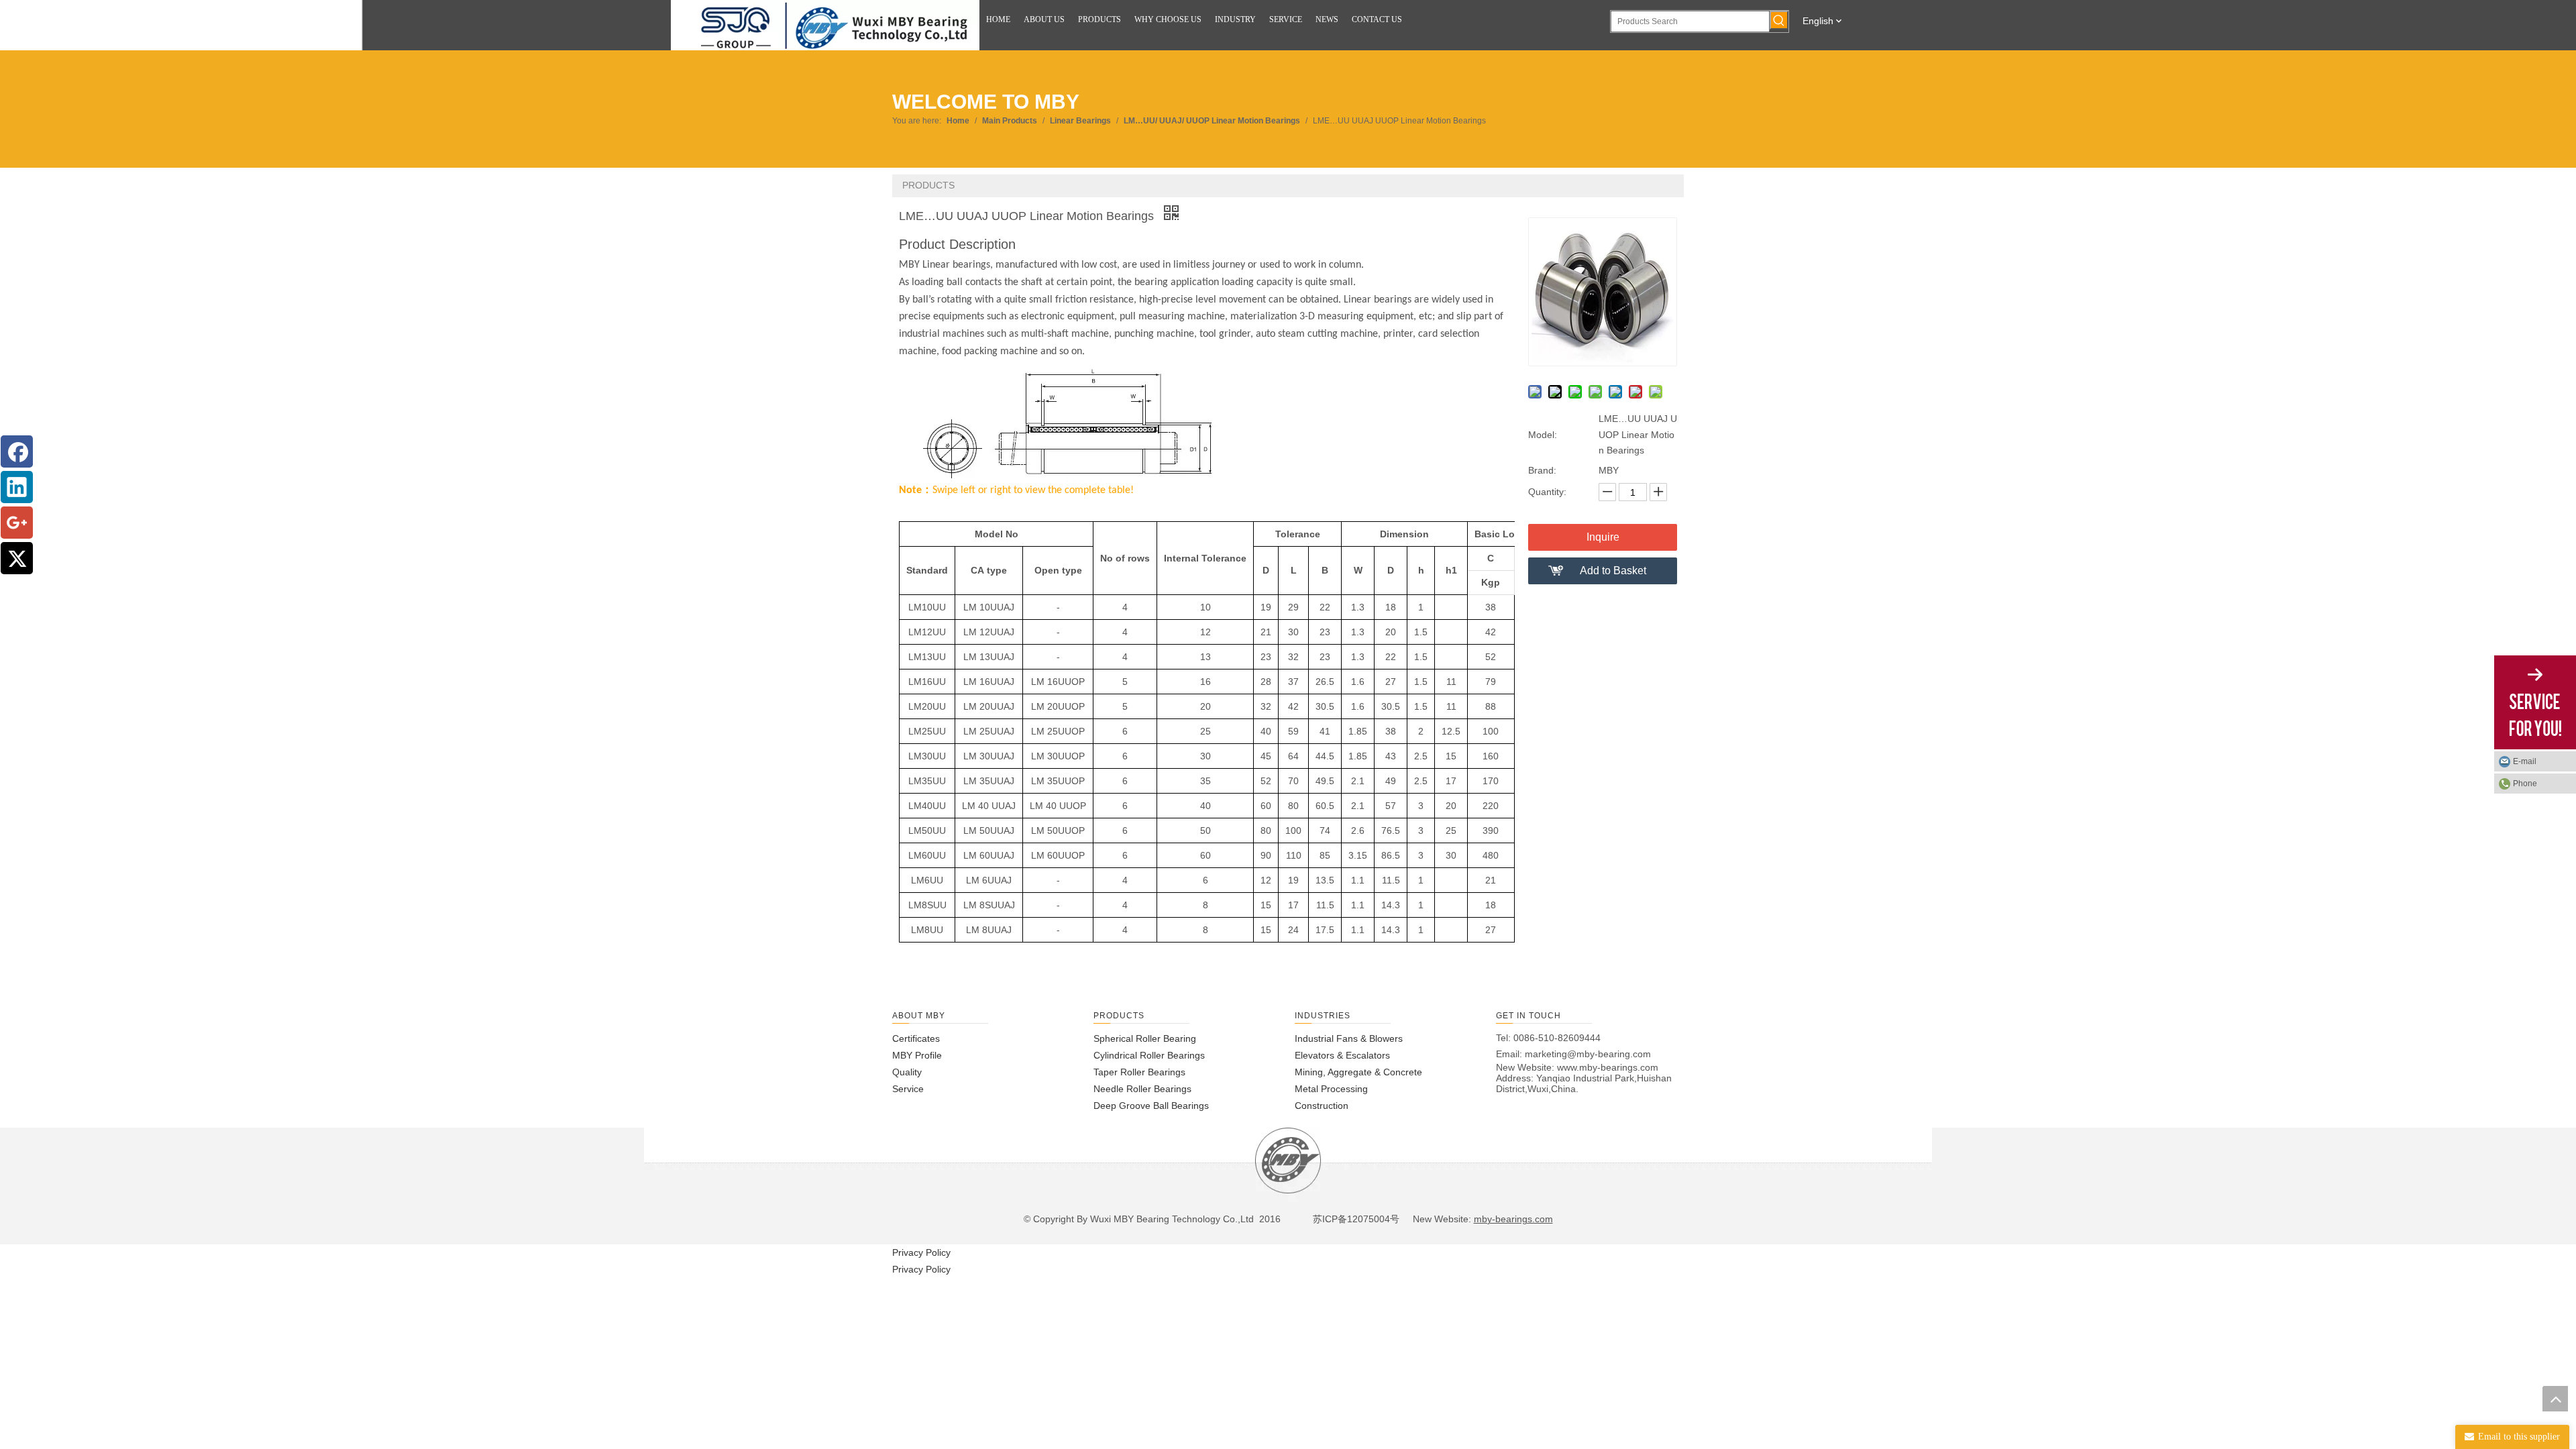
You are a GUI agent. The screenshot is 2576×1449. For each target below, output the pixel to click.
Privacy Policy (921, 1252)
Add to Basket (1613, 571)
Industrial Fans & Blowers (1349, 1038)
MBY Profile (917, 1055)
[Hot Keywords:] (1779, 20)
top (2555, 1399)
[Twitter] (17, 558)
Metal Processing (1331, 1089)
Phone (2525, 784)
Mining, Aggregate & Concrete (1358, 1072)
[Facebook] (17, 451)
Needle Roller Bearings (1142, 1089)
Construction (1322, 1106)
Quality (907, 1072)
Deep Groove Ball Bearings (1151, 1106)
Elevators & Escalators (1342, 1055)
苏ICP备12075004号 (1355, 1219)
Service (908, 1089)
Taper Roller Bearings (1139, 1072)
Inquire (1603, 537)
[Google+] (17, 523)
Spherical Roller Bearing (1145, 1038)
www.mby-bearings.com (1608, 1067)
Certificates (916, 1038)
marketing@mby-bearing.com (1588, 1054)
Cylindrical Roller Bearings (1149, 1055)
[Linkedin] (17, 487)
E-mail (2525, 761)
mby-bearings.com (1513, 1219)
